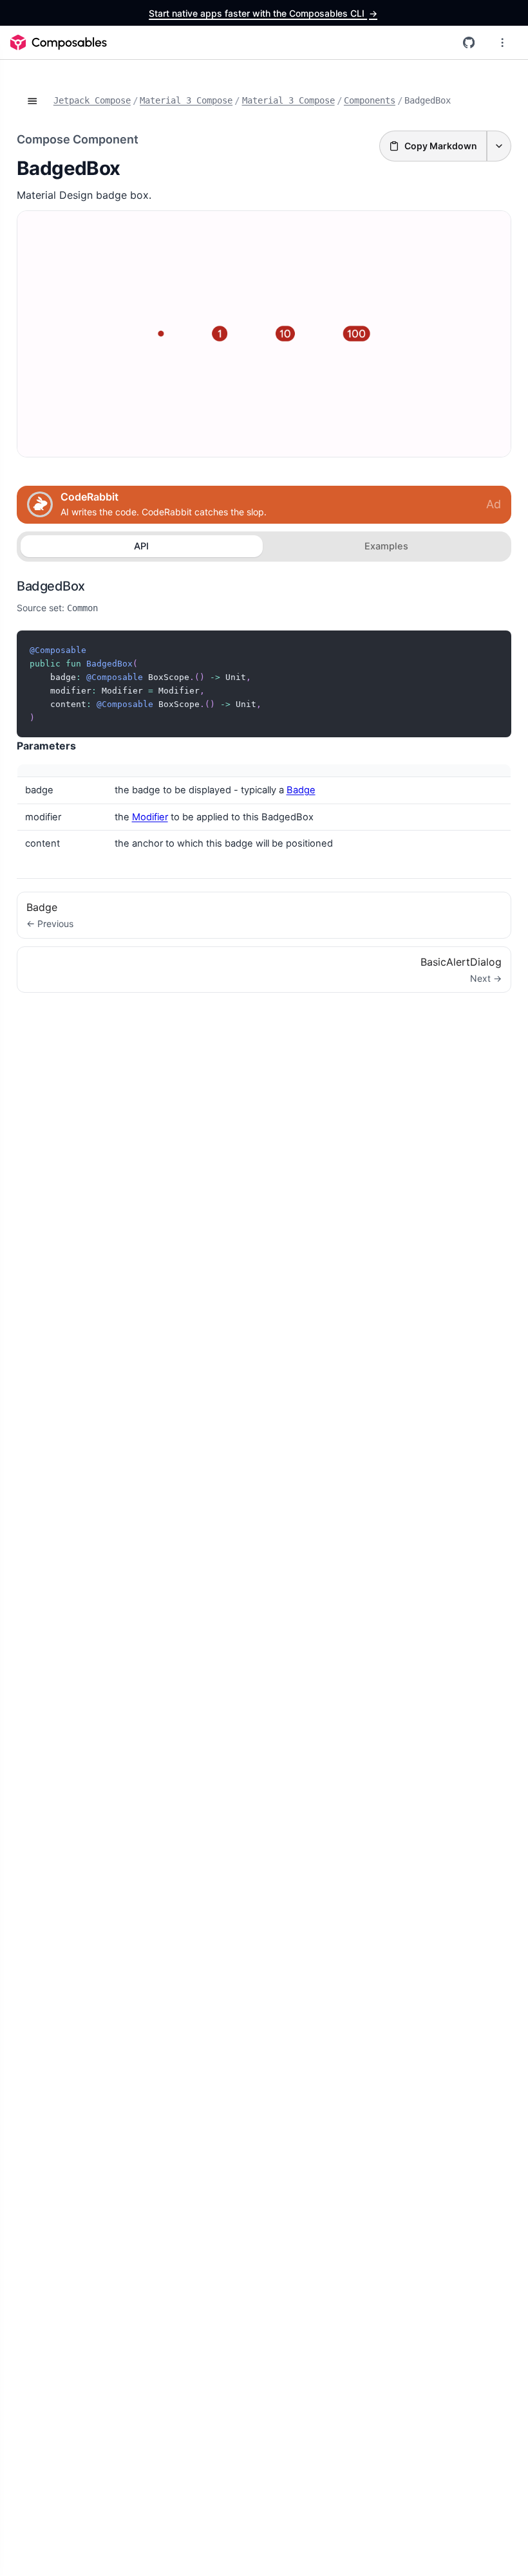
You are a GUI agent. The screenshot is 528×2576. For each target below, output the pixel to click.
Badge (301, 790)
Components (370, 100)
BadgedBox (51, 586)
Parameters (46, 746)
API (141, 546)
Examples (386, 546)
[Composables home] (59, 42)
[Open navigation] (32, 101)
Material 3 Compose (186, 100)
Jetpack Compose (92, 100)
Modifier (150, 817)
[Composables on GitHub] (469, 42)
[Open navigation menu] (502, 42)
